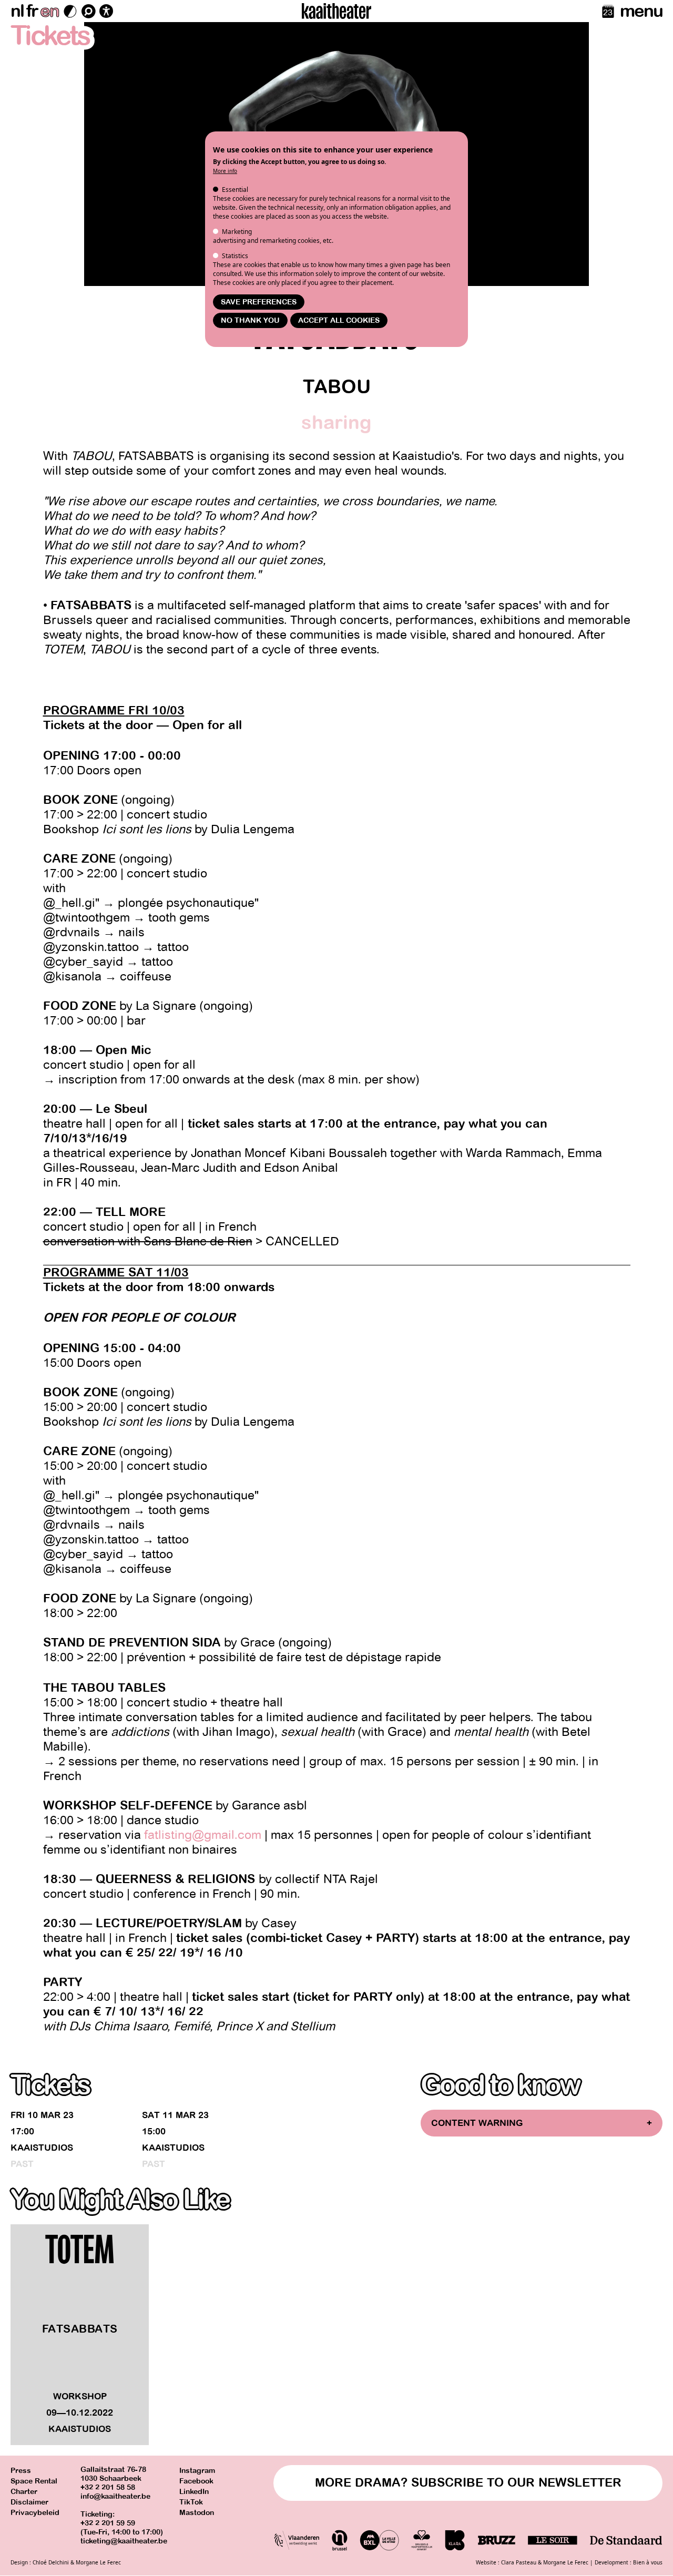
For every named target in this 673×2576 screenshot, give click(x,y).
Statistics (235, 256)
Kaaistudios (42, 2148)
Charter (24, 2492)
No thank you (250, 320)
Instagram (197, 2471)
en (49, 11)
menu (641, 11)
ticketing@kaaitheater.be (124, 2541)
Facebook (196, 2481)
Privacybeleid (35, 2513)
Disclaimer (29, 2502)
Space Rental (34, 2481)
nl (17, 11)
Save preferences (259, 302)
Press (21, 2471)
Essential (235, 190)
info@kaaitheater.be (115, 2496)
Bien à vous (648, 2562)
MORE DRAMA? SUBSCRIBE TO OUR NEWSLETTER (468, 2483)
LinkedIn (194, 2492)
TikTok (191, 2502)
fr (32, 11)
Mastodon (197, 2513)
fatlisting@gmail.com (203, 1835)
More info (225, 171)
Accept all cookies (339, 320)
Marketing (237, 232)
